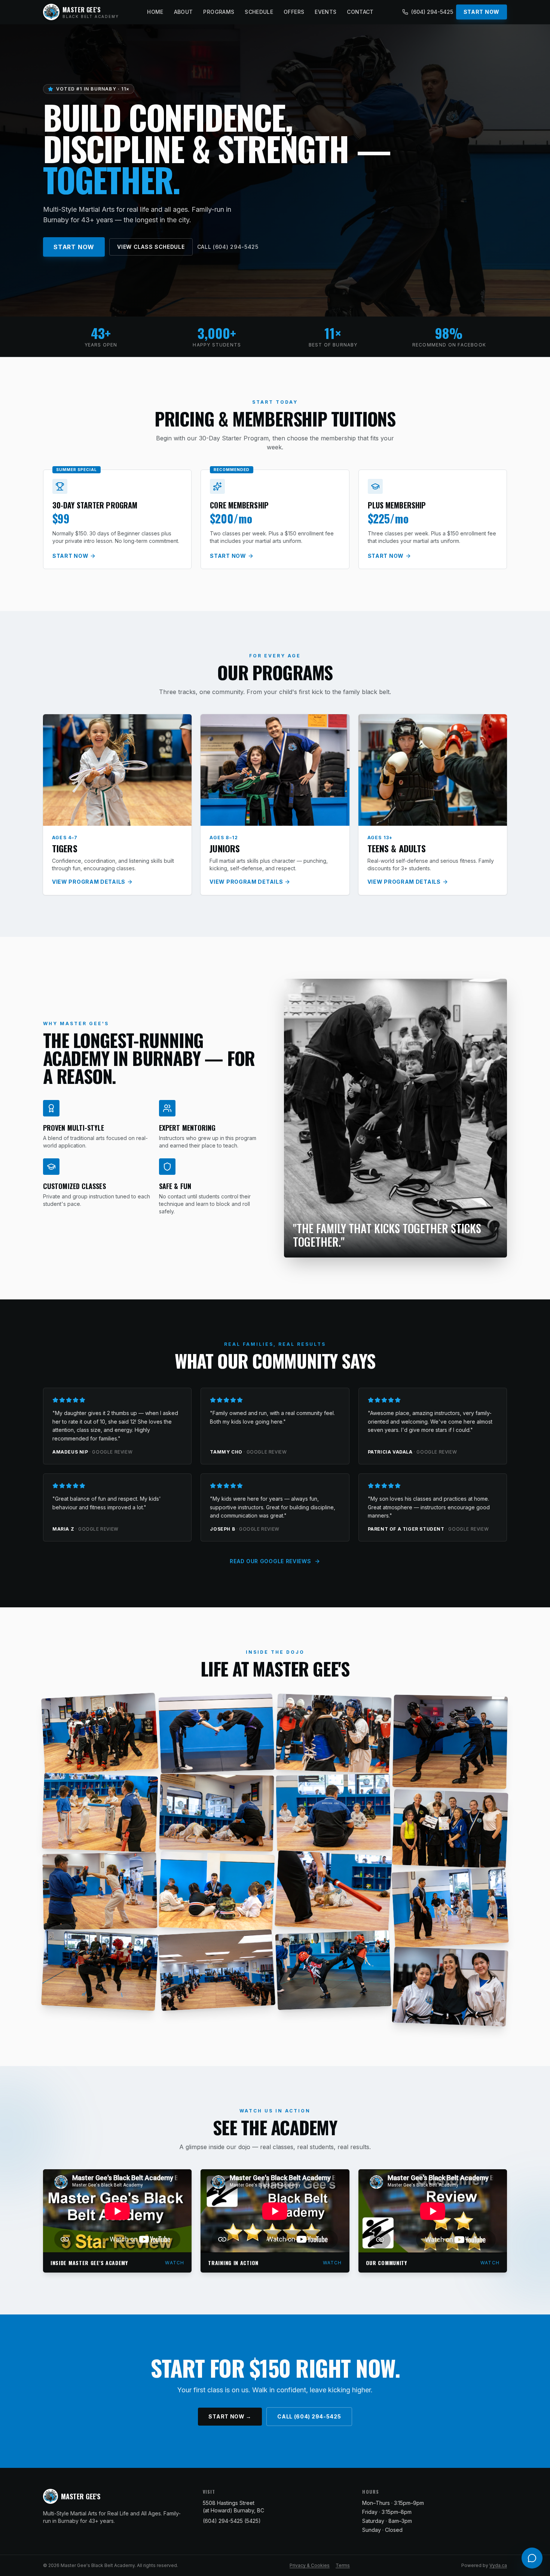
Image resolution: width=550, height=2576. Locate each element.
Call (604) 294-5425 (228, 247)
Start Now (482, 12)
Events (326, 12)
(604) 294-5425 (432, 12)
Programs (219, 12)
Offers (294, 12)
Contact (360, 12)
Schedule (259, 12)
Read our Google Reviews (270, 1561)
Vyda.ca (498, 2565)
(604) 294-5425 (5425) (232, 2521)
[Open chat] (532, 2558)
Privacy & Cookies (310, 2565)
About (184, 12)
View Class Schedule (151, 247)
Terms (343, 2565)
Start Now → (230, 2416)
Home (155, 12)
